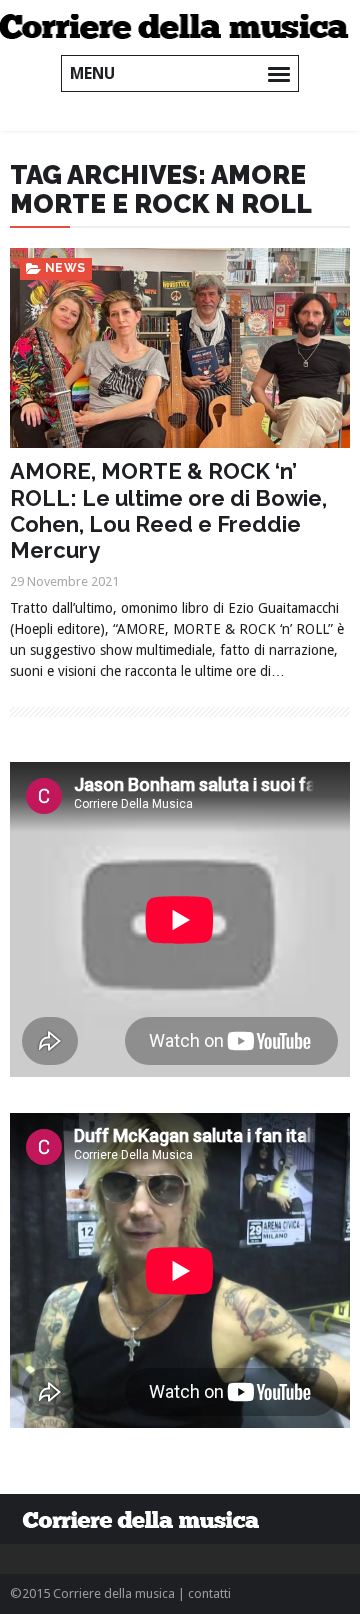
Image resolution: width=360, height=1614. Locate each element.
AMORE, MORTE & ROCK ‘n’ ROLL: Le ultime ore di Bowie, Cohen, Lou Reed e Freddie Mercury (168, 510)
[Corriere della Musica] (180, 25)
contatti (209, 1593)
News (65, 268)
